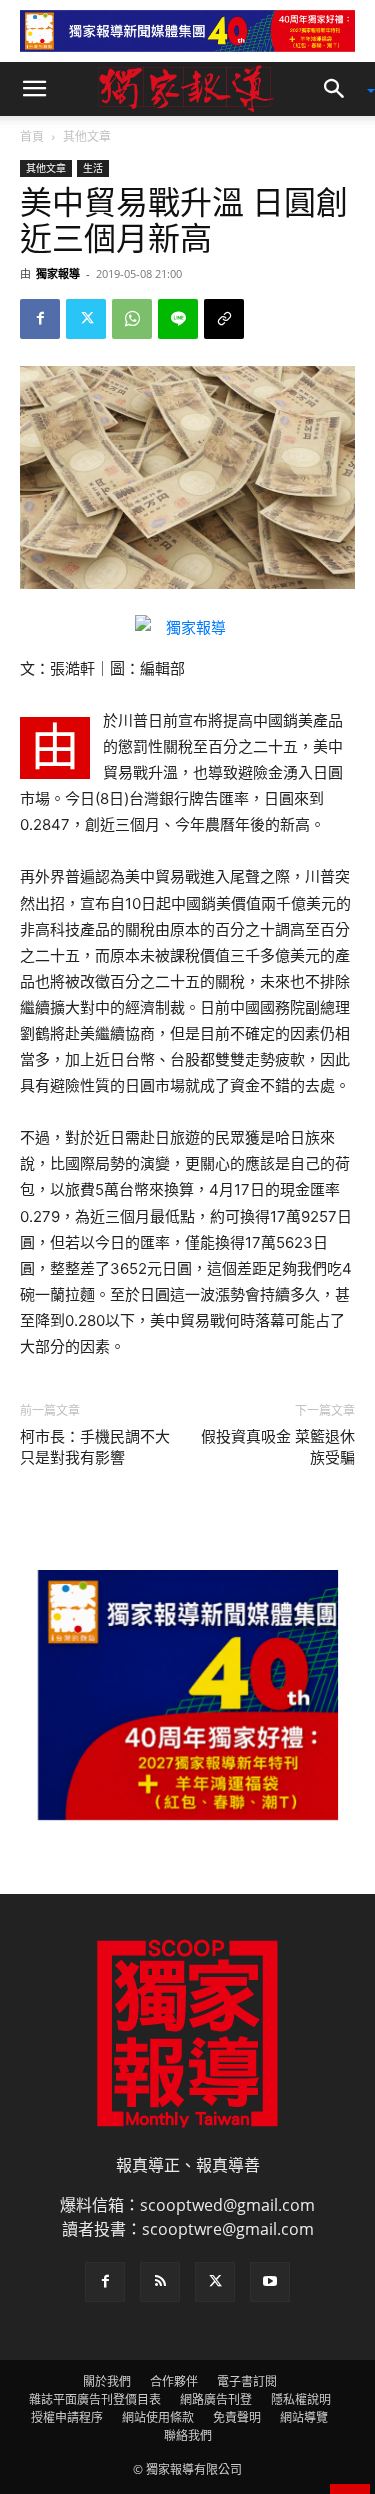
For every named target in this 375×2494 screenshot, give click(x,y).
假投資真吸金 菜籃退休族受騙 (278, 1447)
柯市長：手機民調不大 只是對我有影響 (95, 1447)
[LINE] (178, 319)
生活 (93, 168)
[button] (34, 89)
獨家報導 (58, 273)
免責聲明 (237, 2417)
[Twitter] (86, 319)
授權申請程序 (67, 2417)
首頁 (32, 136)
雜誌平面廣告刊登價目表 (95, 2399)
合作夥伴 (174, 2381)
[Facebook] (40, 319)
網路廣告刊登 (216, 2399)
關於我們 (107, 2381)
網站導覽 (304, 2417)
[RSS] (160, 2282)
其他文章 (87, 136)
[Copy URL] (224, 319)
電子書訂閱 (247, 2381)
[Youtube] (270, 2282)
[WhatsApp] (132, 319)
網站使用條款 (158, 2417)
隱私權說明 (301, 2399)
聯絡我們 (188, 2435)
